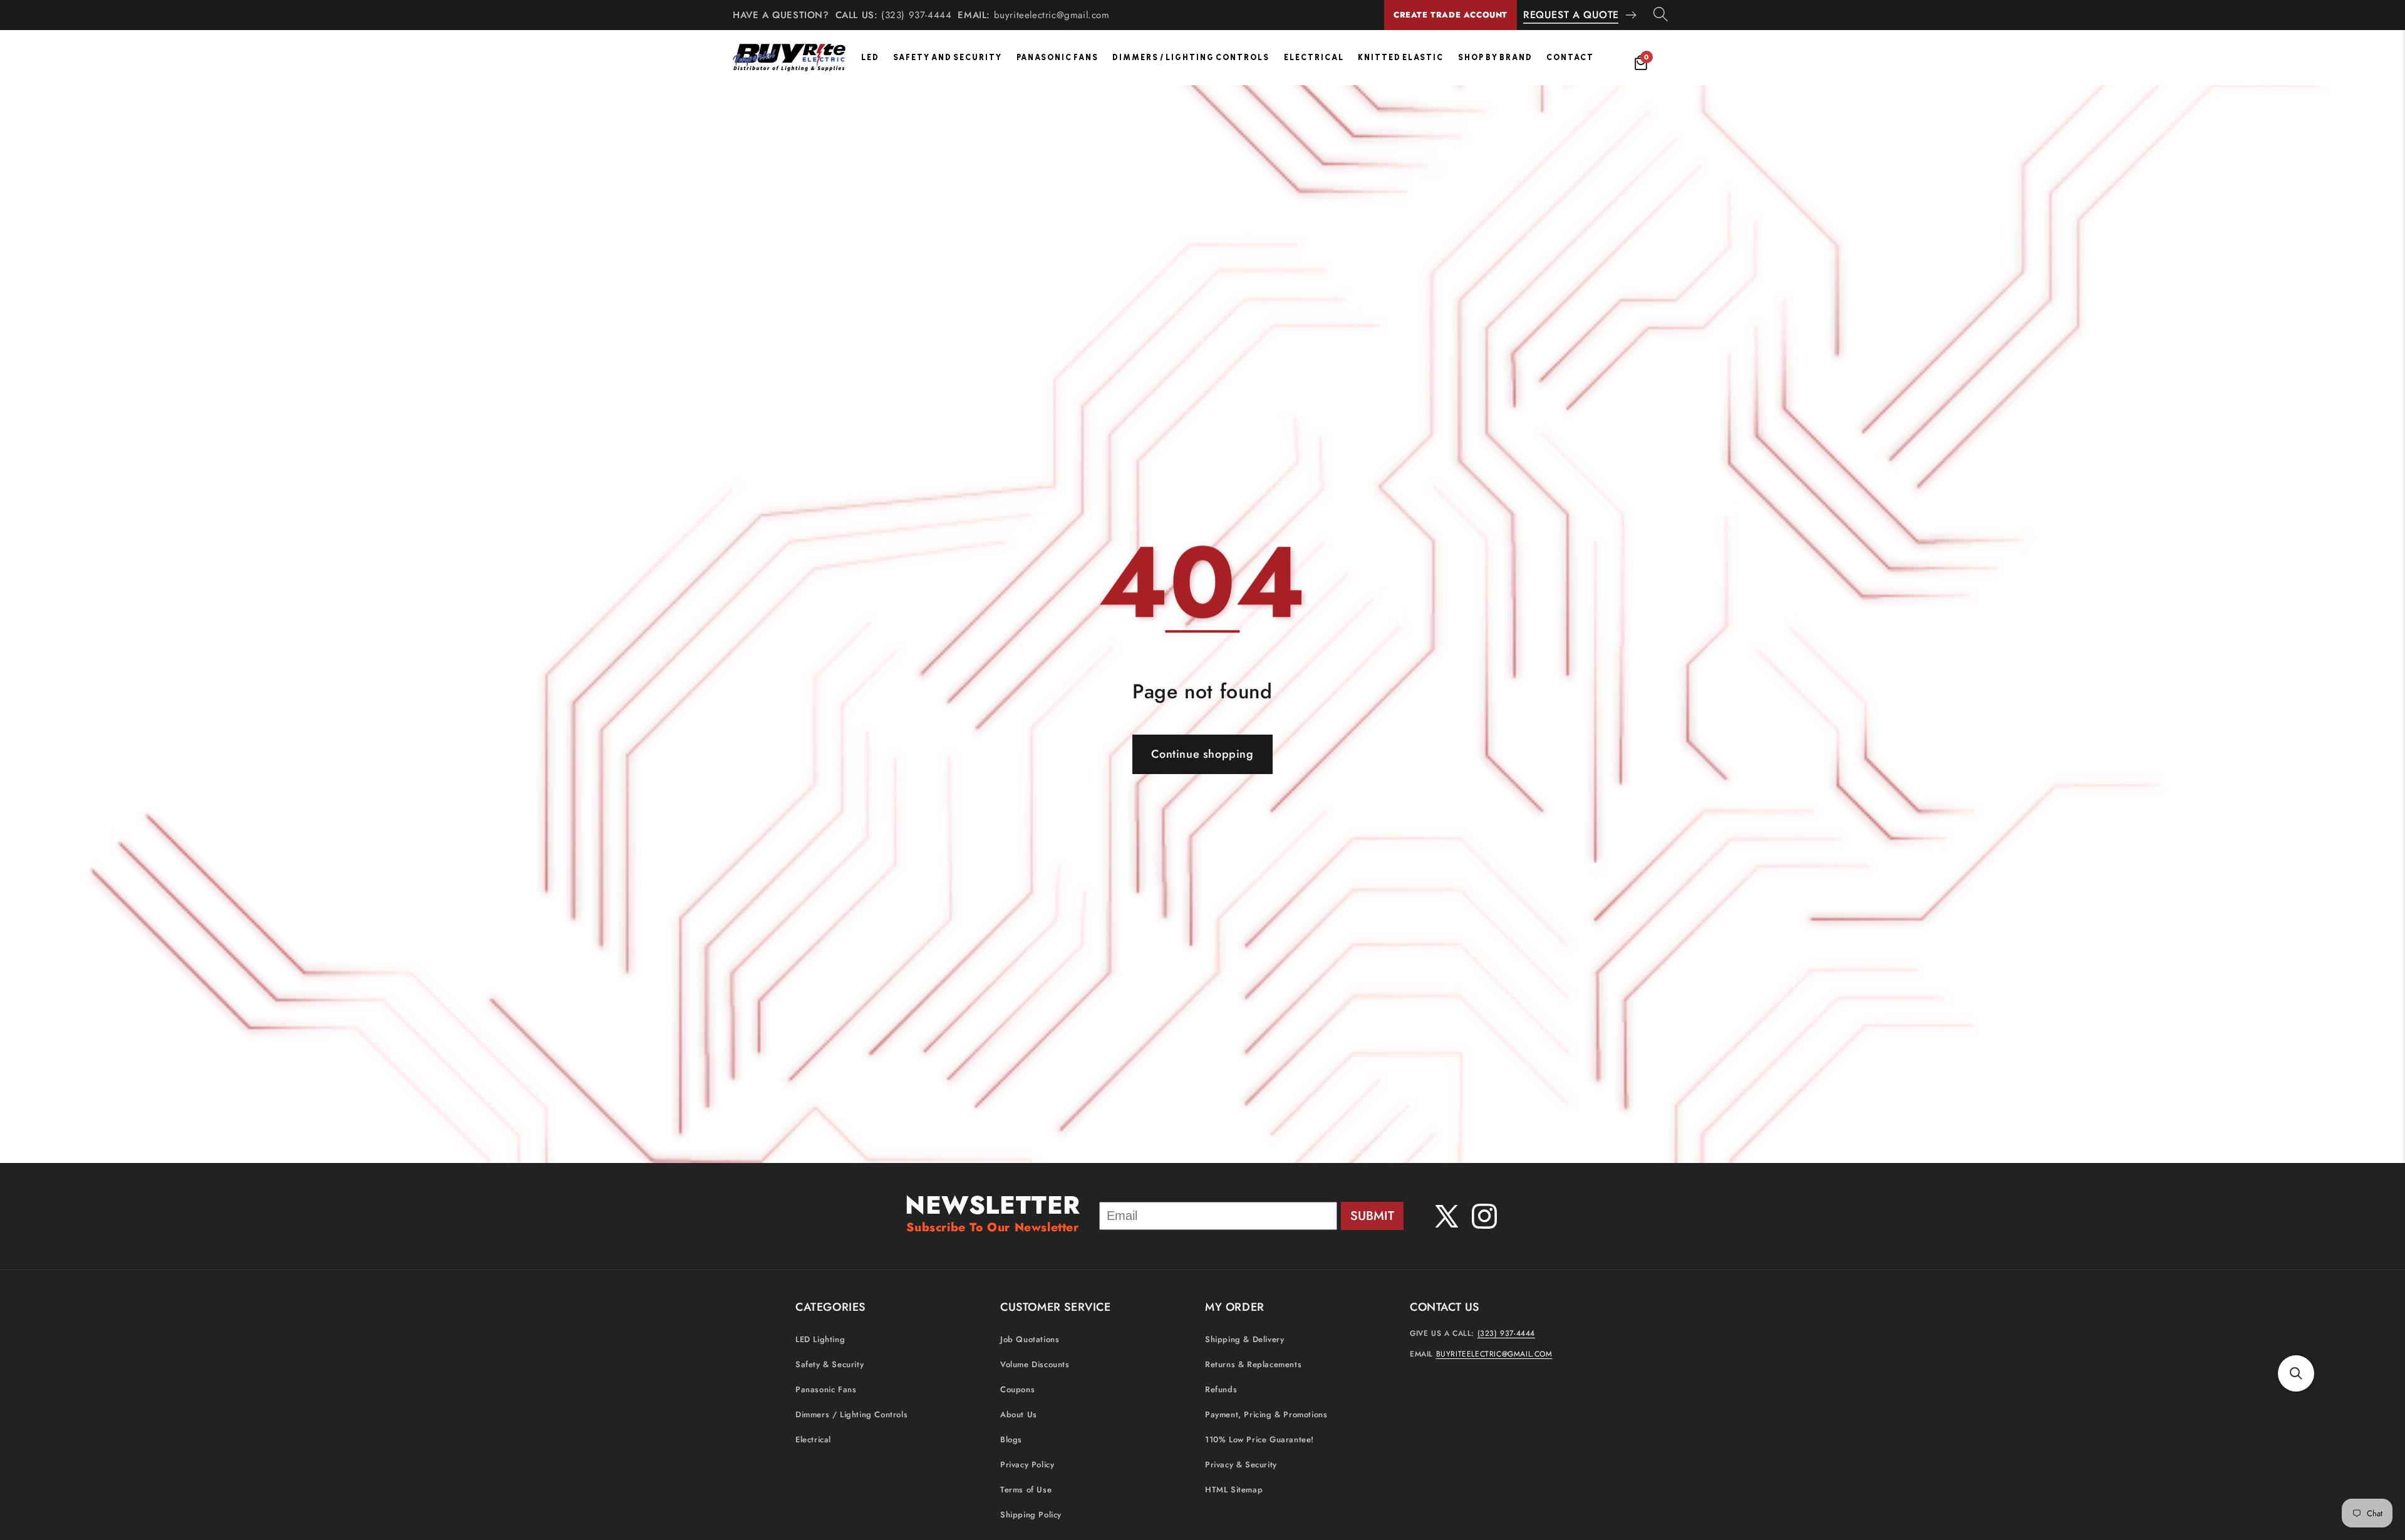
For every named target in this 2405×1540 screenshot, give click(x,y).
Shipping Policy (1031, 1515)
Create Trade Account (1451, 15)
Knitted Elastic (1401, 57)
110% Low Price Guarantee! (1259, 1439)
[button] (2296, 1373)
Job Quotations (1030, 1339)
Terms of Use (1026, 1490)
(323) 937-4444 (916, 15)
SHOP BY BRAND (1495, 57)
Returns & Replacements (1253, 1364)
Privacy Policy (1027, 1465)
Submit (1372, 1216)
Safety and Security (948, 57)
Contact (1570, 57)
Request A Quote (1571, 15)
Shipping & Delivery (1244, 1339)
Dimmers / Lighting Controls (1191, 57)
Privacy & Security (1241, 1465)
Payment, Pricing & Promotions (1266, 1414)
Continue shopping (1202, 754)
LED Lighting (820, 1339)
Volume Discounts (1035, 1364)
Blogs (1011, 1439)
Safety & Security (830, 1364)
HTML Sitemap (1234, 1490)
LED (870, 57)
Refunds (1221, 1389)
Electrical (1314, 57)
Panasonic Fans (1058, 57)
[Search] (1661, 15)
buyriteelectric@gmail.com (1052, 15)
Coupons (1017, 1389)
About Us (1019, 1414)
